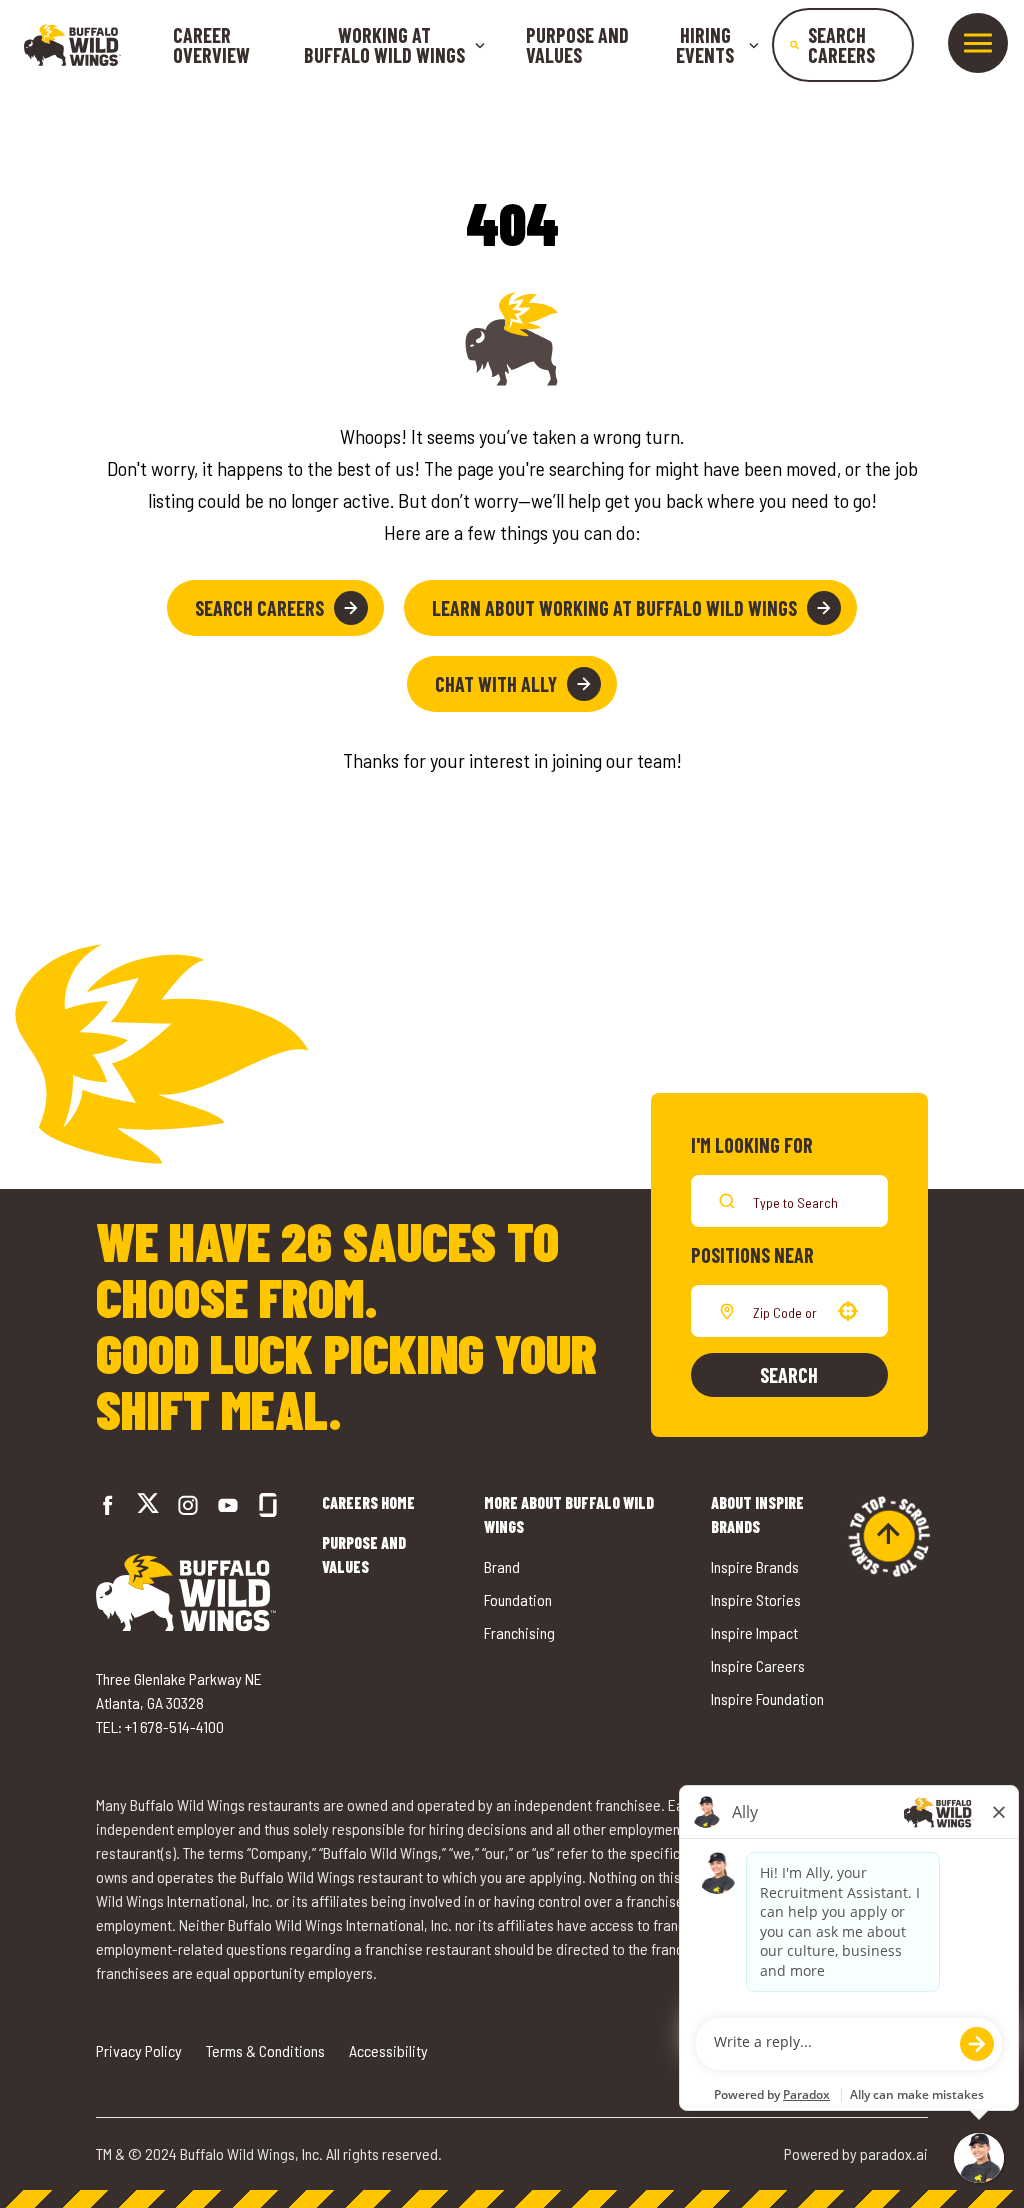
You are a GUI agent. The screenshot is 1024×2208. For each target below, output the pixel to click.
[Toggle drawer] (978, 43)
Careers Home (368, 1502)
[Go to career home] (72, 45)
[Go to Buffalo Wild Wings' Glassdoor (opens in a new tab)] (268, 1505)
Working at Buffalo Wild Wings (384, 45)
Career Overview (211, 45)
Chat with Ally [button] (496, 684)
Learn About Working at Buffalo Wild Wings (614, 608)
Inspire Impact (754, 1632)
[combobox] (785, 1311)
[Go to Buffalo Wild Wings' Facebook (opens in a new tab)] (108, 1505)
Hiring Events (705, 45)
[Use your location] (848, 1311)
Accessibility (388, 2050)
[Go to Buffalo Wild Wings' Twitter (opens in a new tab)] (148, 1505)
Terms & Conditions (265, 2050)
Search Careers (259, 608)
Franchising (519, 1632)
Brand (502, 1566)
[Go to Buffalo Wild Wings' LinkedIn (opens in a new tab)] (228, 1505)
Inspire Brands (755, 1566)
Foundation (518, 1599)
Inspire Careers (758, 1665)
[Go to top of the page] (889, 1536)
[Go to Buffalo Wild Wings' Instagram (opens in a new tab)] (188, 1505)
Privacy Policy (139, 2050)
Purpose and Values (577, 45)
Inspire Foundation (767, 1698)
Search (789, 1375)
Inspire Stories (756, 1599)
